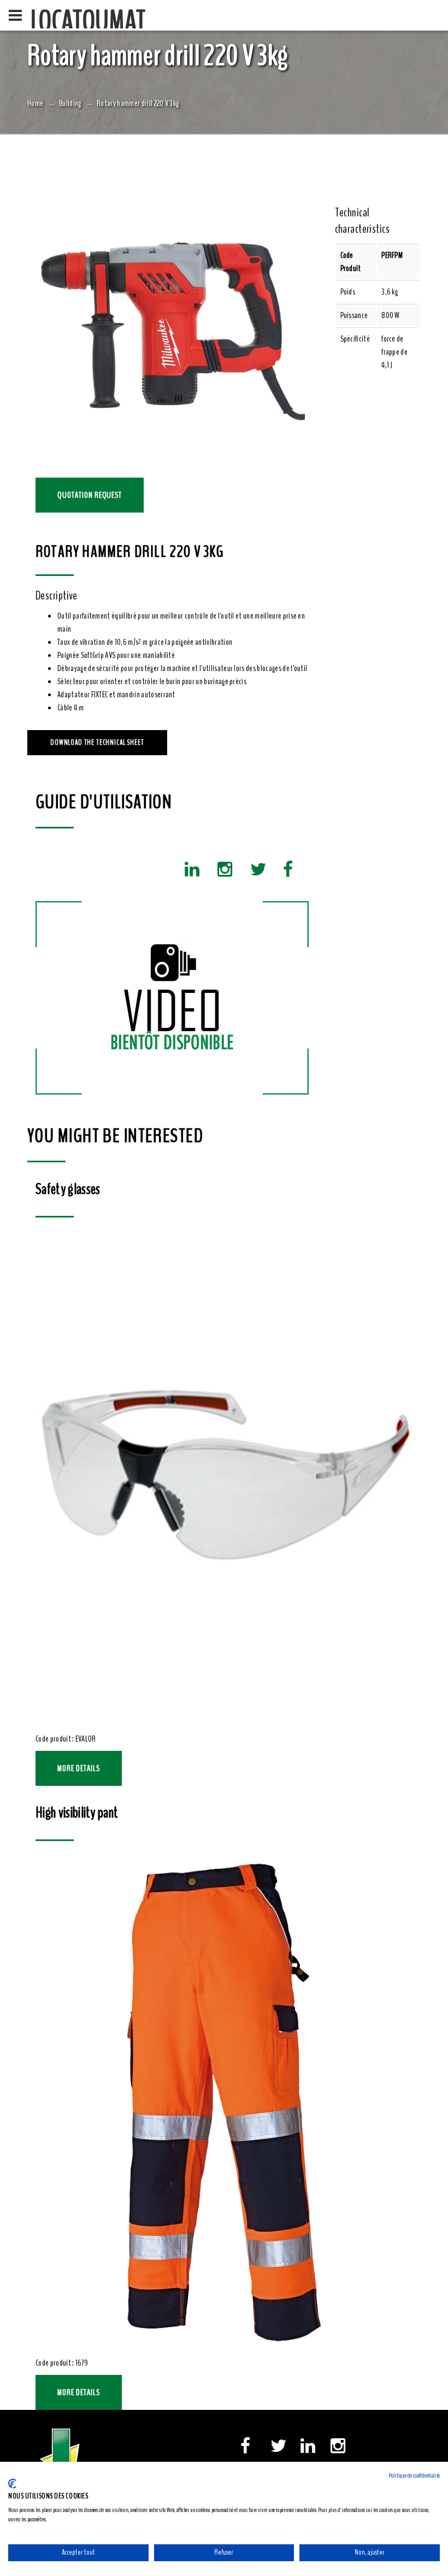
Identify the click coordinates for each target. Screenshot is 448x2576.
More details (79, 1768)
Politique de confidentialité (414, 2475)
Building (70, 103)
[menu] (15, 15)
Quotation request (90, 495)
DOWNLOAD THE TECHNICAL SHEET (97, 742)
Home (35, 103)
